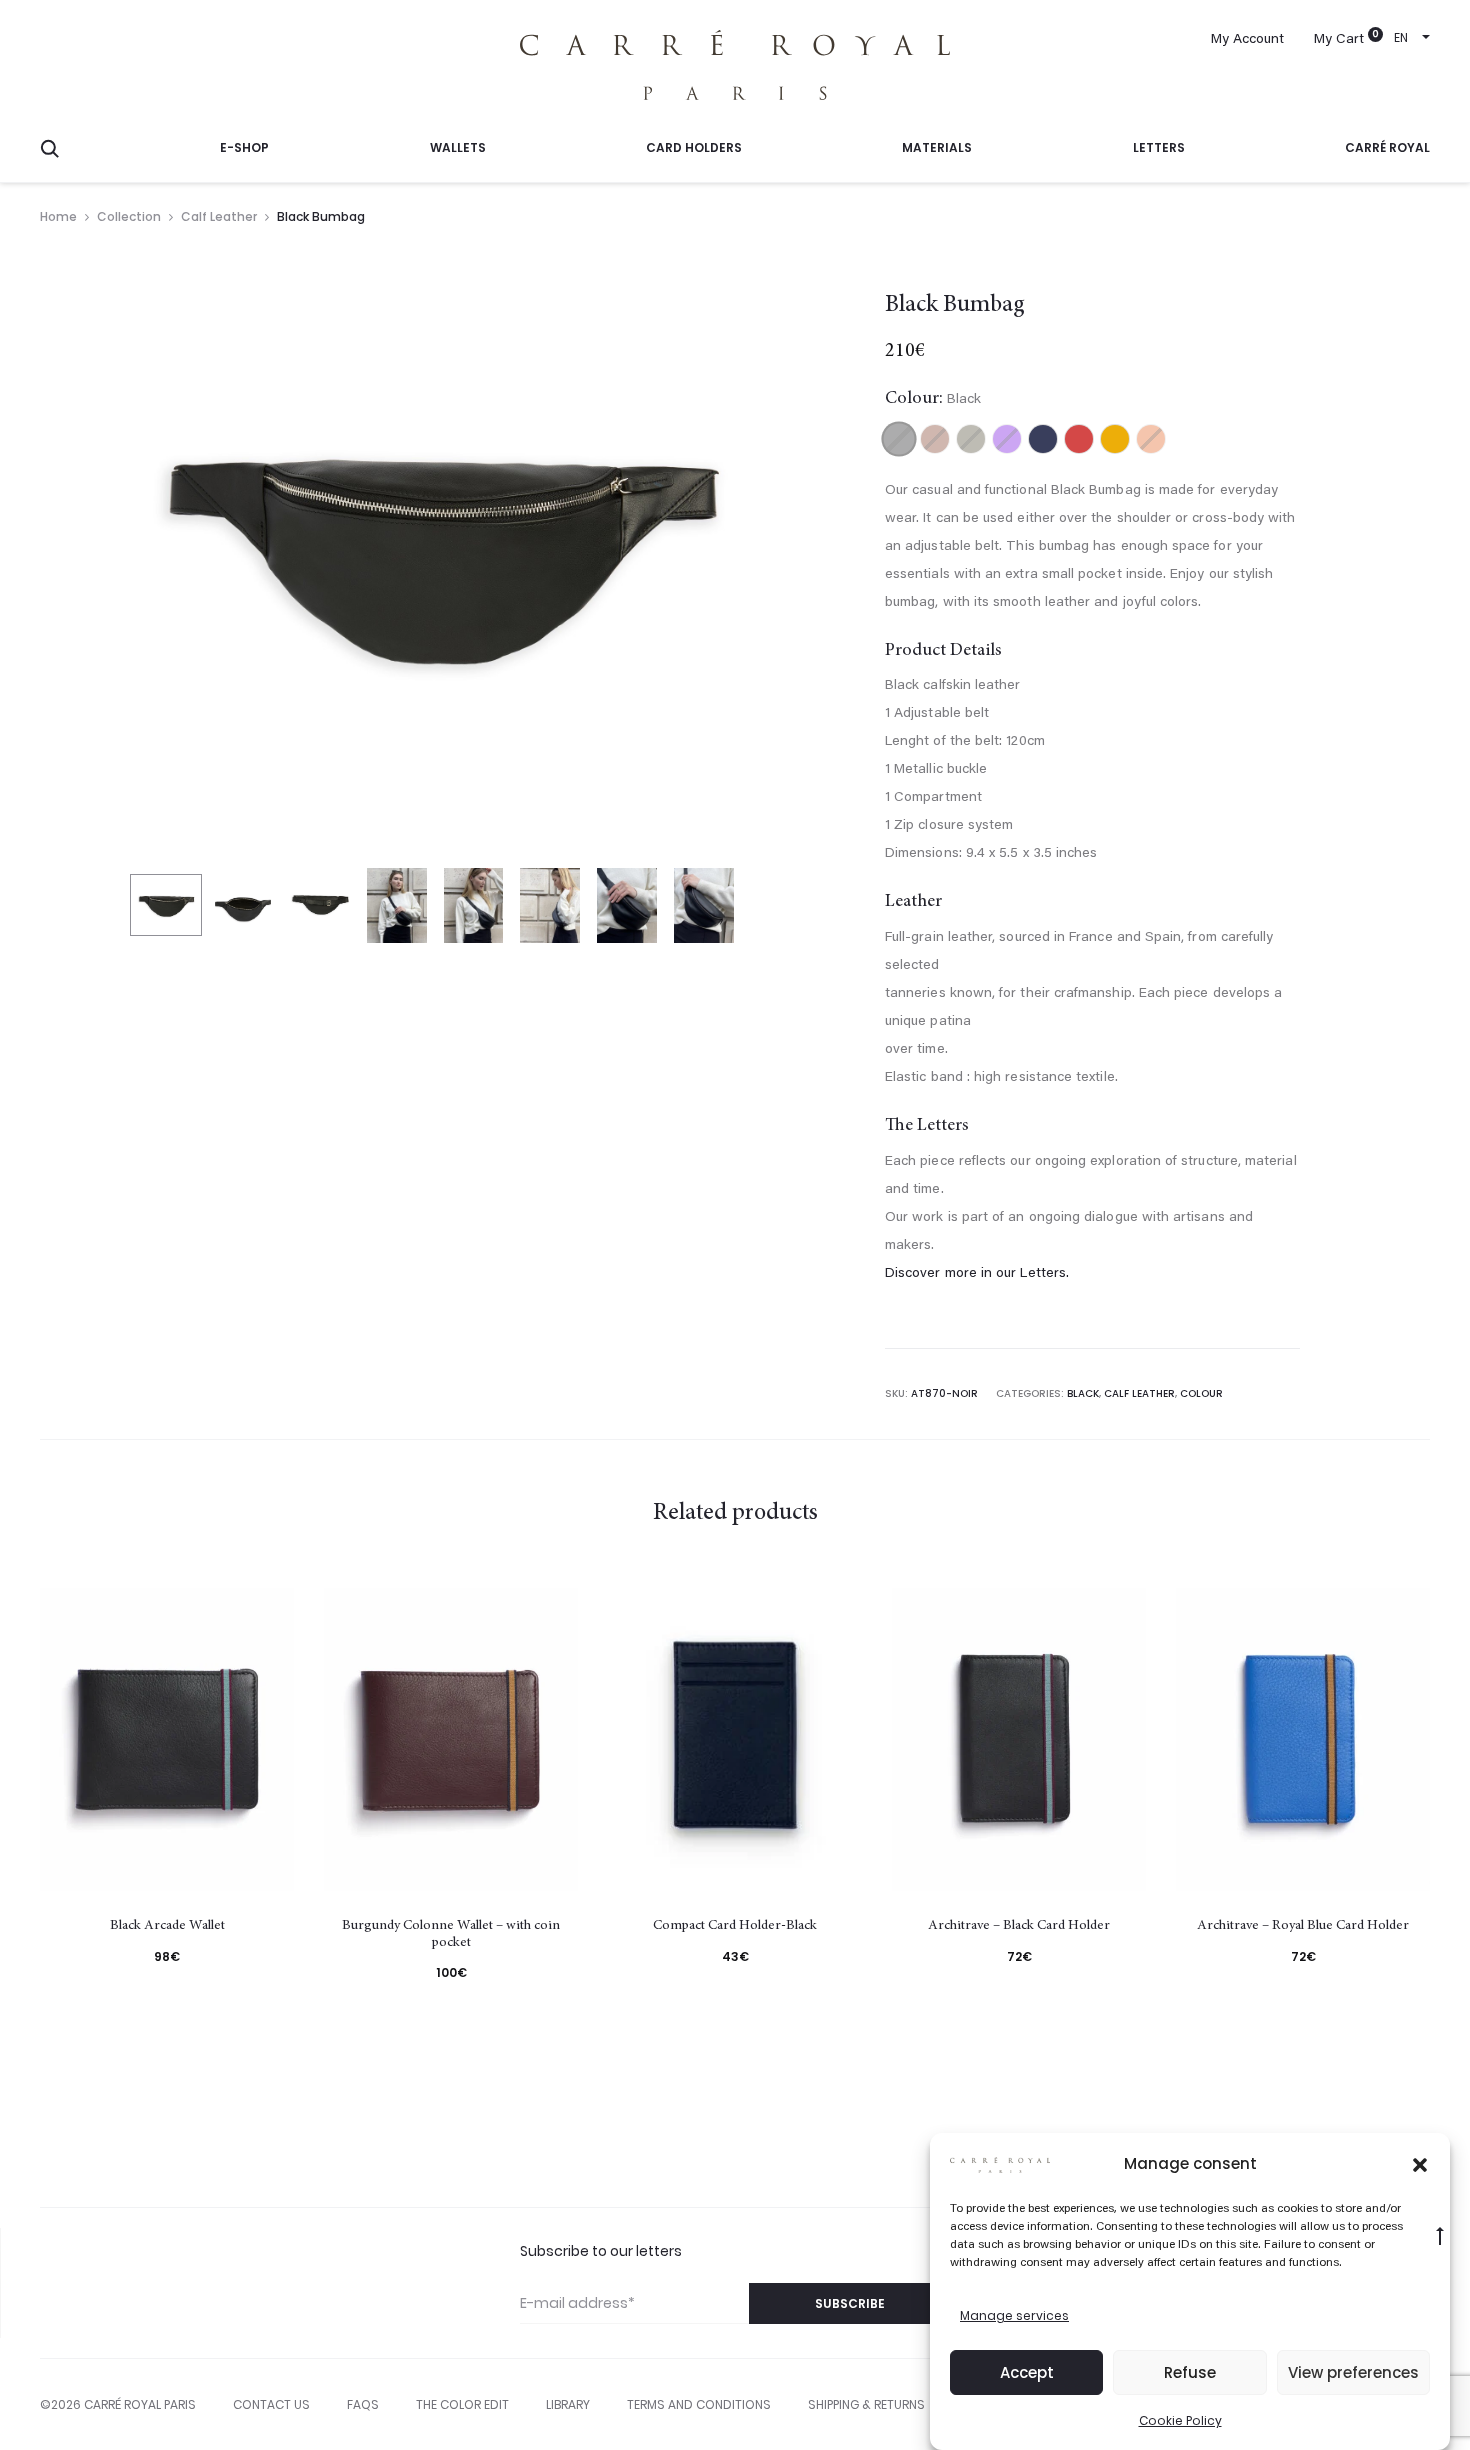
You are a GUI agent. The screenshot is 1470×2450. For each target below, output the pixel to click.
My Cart (1339, 40)
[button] (1420, 2164)
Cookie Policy (1180, 2420)
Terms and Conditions (699, 2404)
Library (568, 2404)
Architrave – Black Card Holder (1019, 1926)
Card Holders (694, 147)
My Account (1247, 40)
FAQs (363, 2404)
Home (58, 216)
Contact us (271, 2404)
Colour (1201, 1393)
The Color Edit (462, 2404)
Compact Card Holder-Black (735, 1926)
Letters (1159, 147)
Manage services (1014, 2315)
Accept (1027, 2372)
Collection (129, 216)
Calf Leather (219, 216)
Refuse (1190, 2372)
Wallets (458, 147)
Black (1083, 1393)
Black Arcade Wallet (167, 1926)
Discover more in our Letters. (977, 1274)
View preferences (1353, 2372)
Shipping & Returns (866, 2404)
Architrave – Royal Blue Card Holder (1303, 1926)
